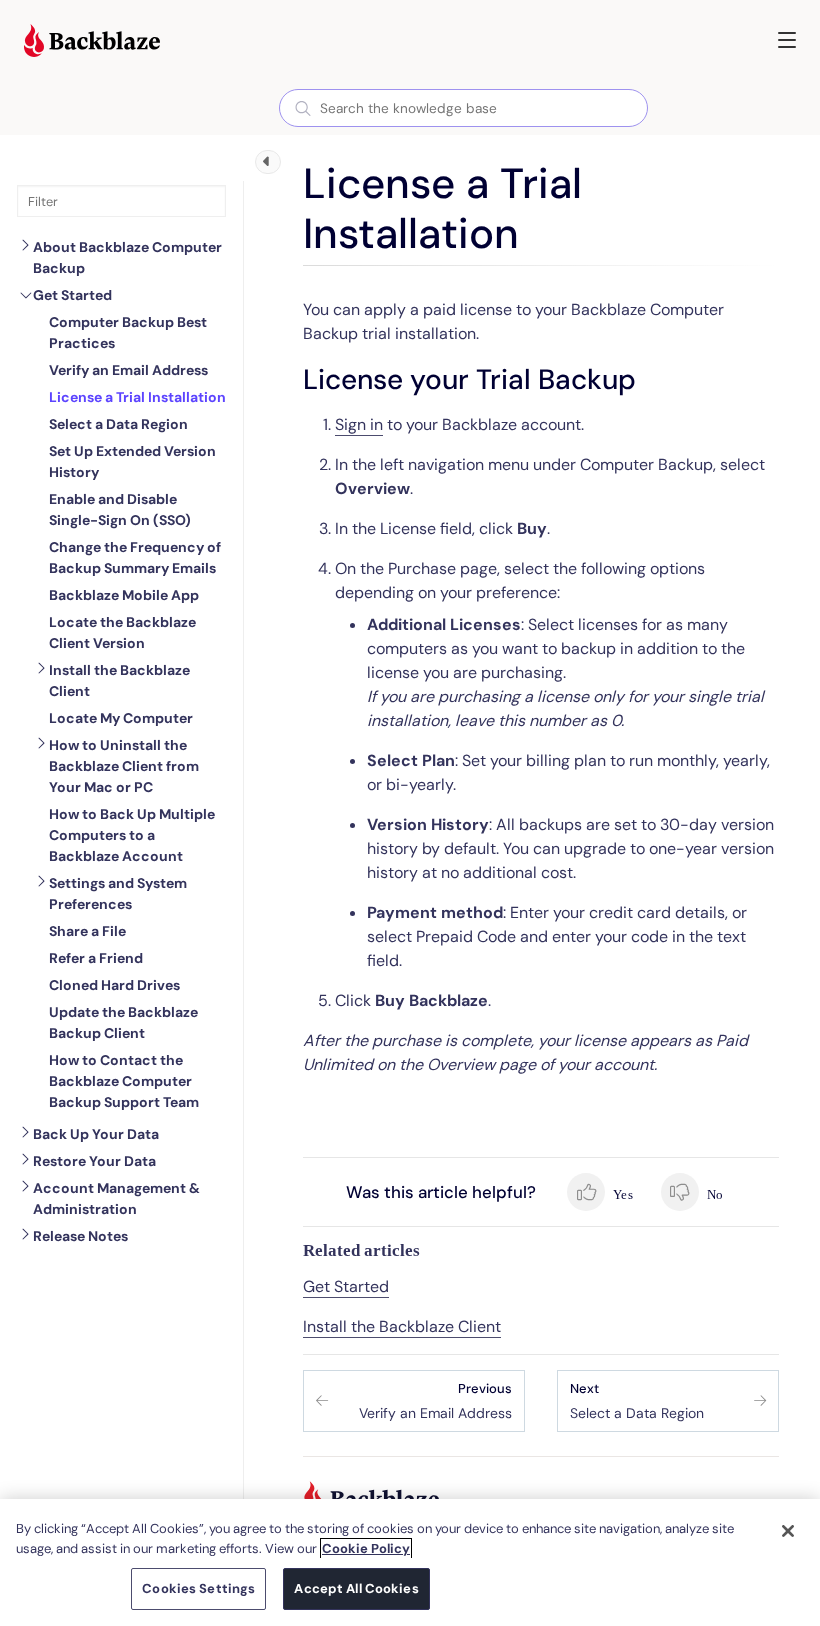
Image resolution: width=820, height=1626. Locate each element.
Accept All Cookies (356, 1588)
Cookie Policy (366, 1548)
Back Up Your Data (96, 1134)
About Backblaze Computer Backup (127, 257)
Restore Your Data (94, 1161)
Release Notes (80, 1236)
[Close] (788, 1531)
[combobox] (463, 108)
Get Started (72, 295)
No (713, 1194)
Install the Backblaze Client (119, 680)
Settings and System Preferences (118, 893)
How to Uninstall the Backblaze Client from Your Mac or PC (124, 766)
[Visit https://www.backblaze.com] (92, 43)
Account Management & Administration (116, 1198)
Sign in (359, 424)
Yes (621, 1194)
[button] (787, 40)
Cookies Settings (198, 1588)
